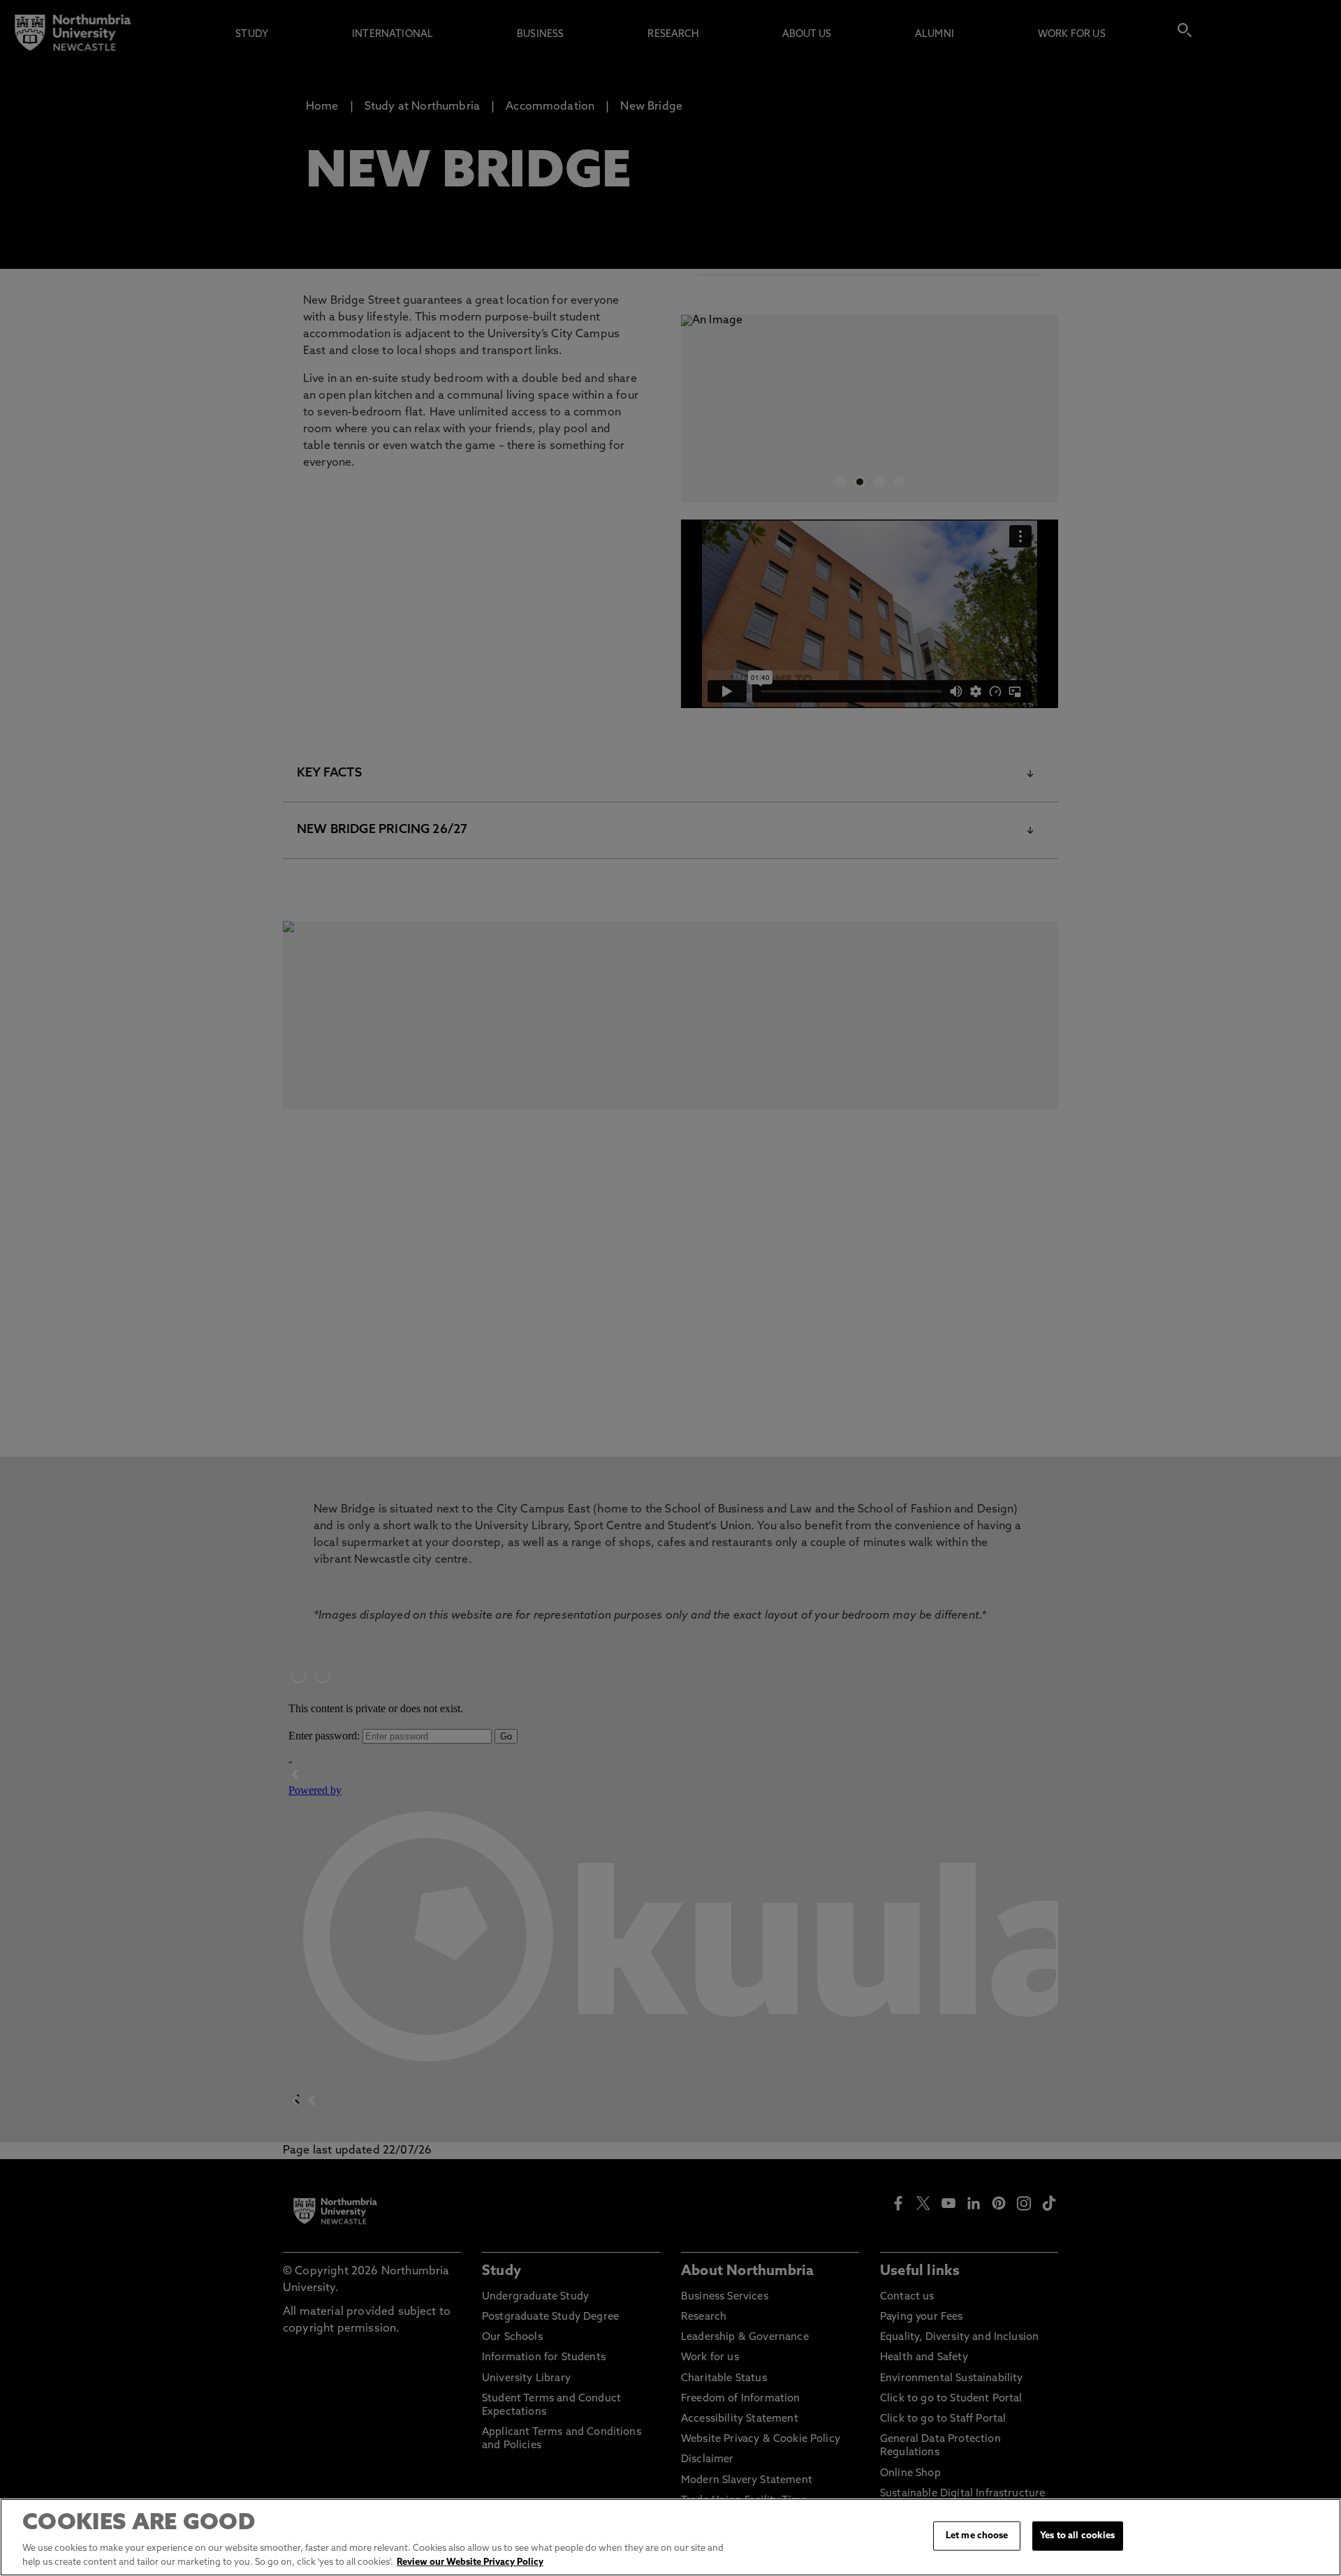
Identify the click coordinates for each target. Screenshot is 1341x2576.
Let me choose (977, 2536)
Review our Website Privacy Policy (470, 2562)
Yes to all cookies (1077, 2536)
